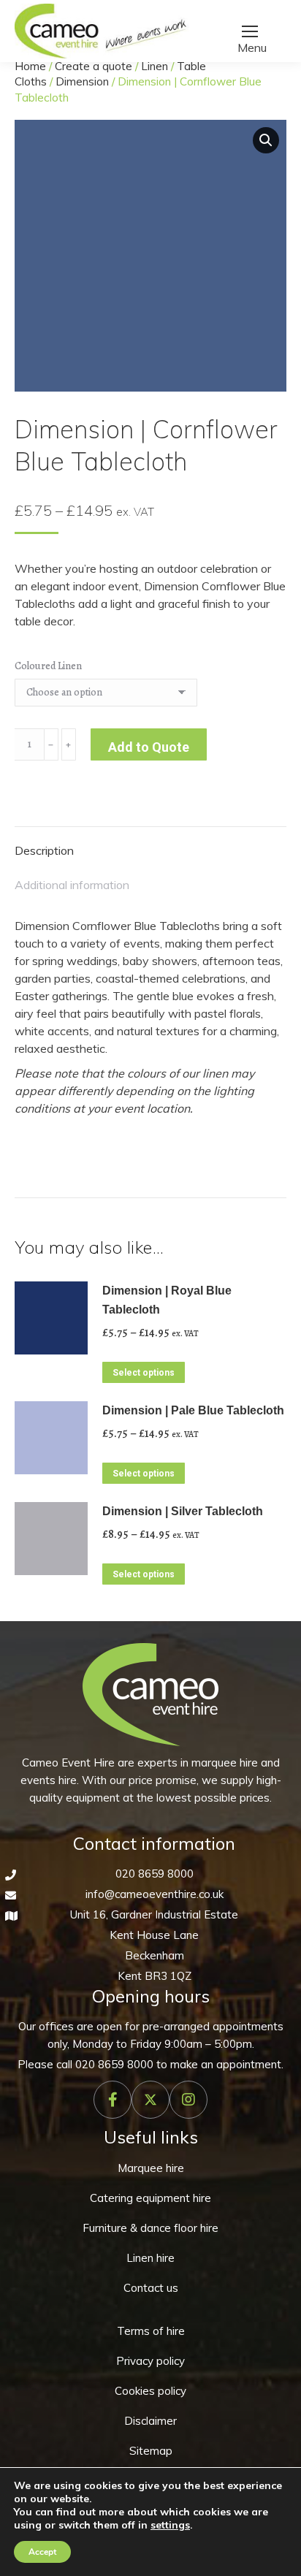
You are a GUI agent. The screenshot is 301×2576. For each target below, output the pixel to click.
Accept (42, 2552)
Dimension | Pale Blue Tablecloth (193, 1410)
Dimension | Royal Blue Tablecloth (167, 1300)
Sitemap (151, 2451)
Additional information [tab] (72, 885)
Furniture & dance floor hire (150, 2228)
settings (170, 2525)
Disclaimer (150, 2421)
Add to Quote (149, 747)
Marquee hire (151, 2168)
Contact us (151, 2288)
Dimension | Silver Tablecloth (183, 1511)
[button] (266, 140)
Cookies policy (150, 2391)
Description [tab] (44, 850)
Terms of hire (151, 2331)
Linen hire (150, 2258)
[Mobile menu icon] (250, 31)
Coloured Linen (48, 666)
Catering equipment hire (150, 2198)
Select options (144, 1373)
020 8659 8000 (155, 1874)
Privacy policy (150, 2361)
